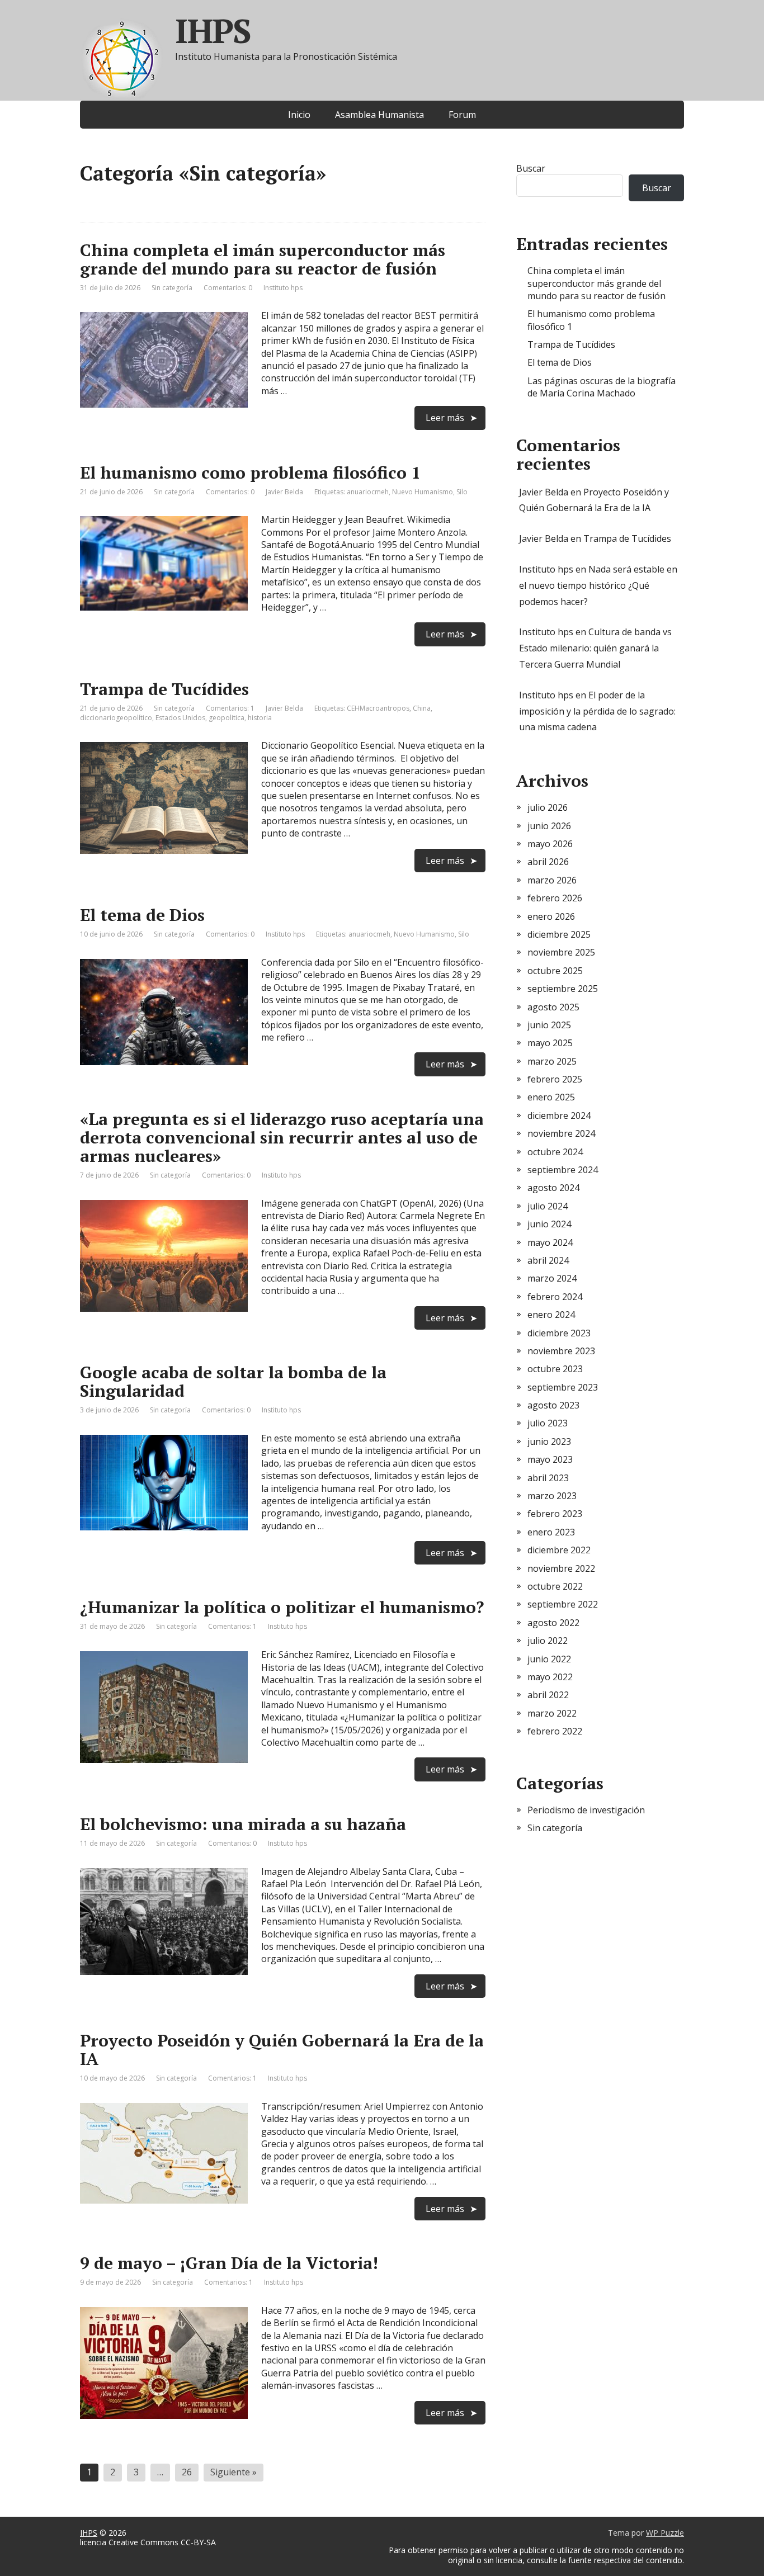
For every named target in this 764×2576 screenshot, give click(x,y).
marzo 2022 (552, 1713)
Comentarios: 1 (230, 708)
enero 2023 (551, 1532)
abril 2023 (548, 1478)
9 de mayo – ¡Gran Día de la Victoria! (229, 2263)
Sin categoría (172, 288)
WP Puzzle (665, 2533)
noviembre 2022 (561, 1568)
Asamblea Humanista (379, 115)
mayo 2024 (550, 1242)
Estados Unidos (180, 718)
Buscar (531, 168)
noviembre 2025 (561, 952)
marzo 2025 (552, 1061)
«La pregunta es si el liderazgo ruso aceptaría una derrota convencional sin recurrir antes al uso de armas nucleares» (282, 1137)
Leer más (445, 418)
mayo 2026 (550, 844)
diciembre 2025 (559, 934)
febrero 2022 (555, 1731)
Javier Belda (544, 492)
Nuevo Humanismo (423, 492)
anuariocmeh (368, 492)
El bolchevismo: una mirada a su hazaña (243, 1824)
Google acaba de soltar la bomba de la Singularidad (233, 1381)
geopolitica (227, 718)
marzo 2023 (552, 1496)
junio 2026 (549, 826)
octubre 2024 (555, 1152)
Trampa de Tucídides (164, 689)
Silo (462, 492)
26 (187, 2472)
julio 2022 (548, 1641)
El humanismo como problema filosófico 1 (250, 472)
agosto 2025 (553, 1007)
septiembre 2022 (563, 1604)
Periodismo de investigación (586, 1810)
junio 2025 (549, 1025)
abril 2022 (548, 1695)
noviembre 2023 (561, 1351)
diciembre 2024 (559, 1116)
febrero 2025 (555, 1079)
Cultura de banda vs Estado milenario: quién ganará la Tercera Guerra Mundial (595, 648)
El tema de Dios (142, 915)
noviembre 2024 (561, 1133)
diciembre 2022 (559, 1550)
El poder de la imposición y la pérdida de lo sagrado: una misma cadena (597, 711)
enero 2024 (551, 1315)
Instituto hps (546, 569)
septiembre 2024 (563, 1170)
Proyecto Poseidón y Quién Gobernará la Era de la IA (282, 2050)
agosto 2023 (553, 1405)
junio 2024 (549, 1224)
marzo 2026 (552, 880)
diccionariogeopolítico (116, 718)
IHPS (213, 31)
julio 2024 (548, 1206)
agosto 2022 (553, 1623)
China (422, 708)
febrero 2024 (555, 1297)
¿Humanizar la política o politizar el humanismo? (282, 1607)
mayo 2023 (550, 1459)
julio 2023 (548, 1423)
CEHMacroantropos (378, 708)
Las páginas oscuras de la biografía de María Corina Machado (602, 387)
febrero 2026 (555, 898)
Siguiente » (234, 2472)
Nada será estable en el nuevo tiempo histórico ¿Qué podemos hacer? (598, 585)
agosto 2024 (553, 1188)
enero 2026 (551, 916)
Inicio (299, 115)
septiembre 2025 (563, 989)
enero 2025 (551, 1097)
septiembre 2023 (563, 1387)
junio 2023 (549, 1441)
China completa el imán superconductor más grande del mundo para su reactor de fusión (263, 259)
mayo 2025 (550, 1043)
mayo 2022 (550, 1677)
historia (260, 718)
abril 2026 (548, 862)
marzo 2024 (552, 1278)
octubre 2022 (555, 1586)
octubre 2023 (555, 1369)
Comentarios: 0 (228, 288)
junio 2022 (549, 1659)
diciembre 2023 (559, 1333)
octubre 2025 (555, 971)
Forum (462, 115)
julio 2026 (548, 807)
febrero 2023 (555, 1514)
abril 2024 (548, 1260)
